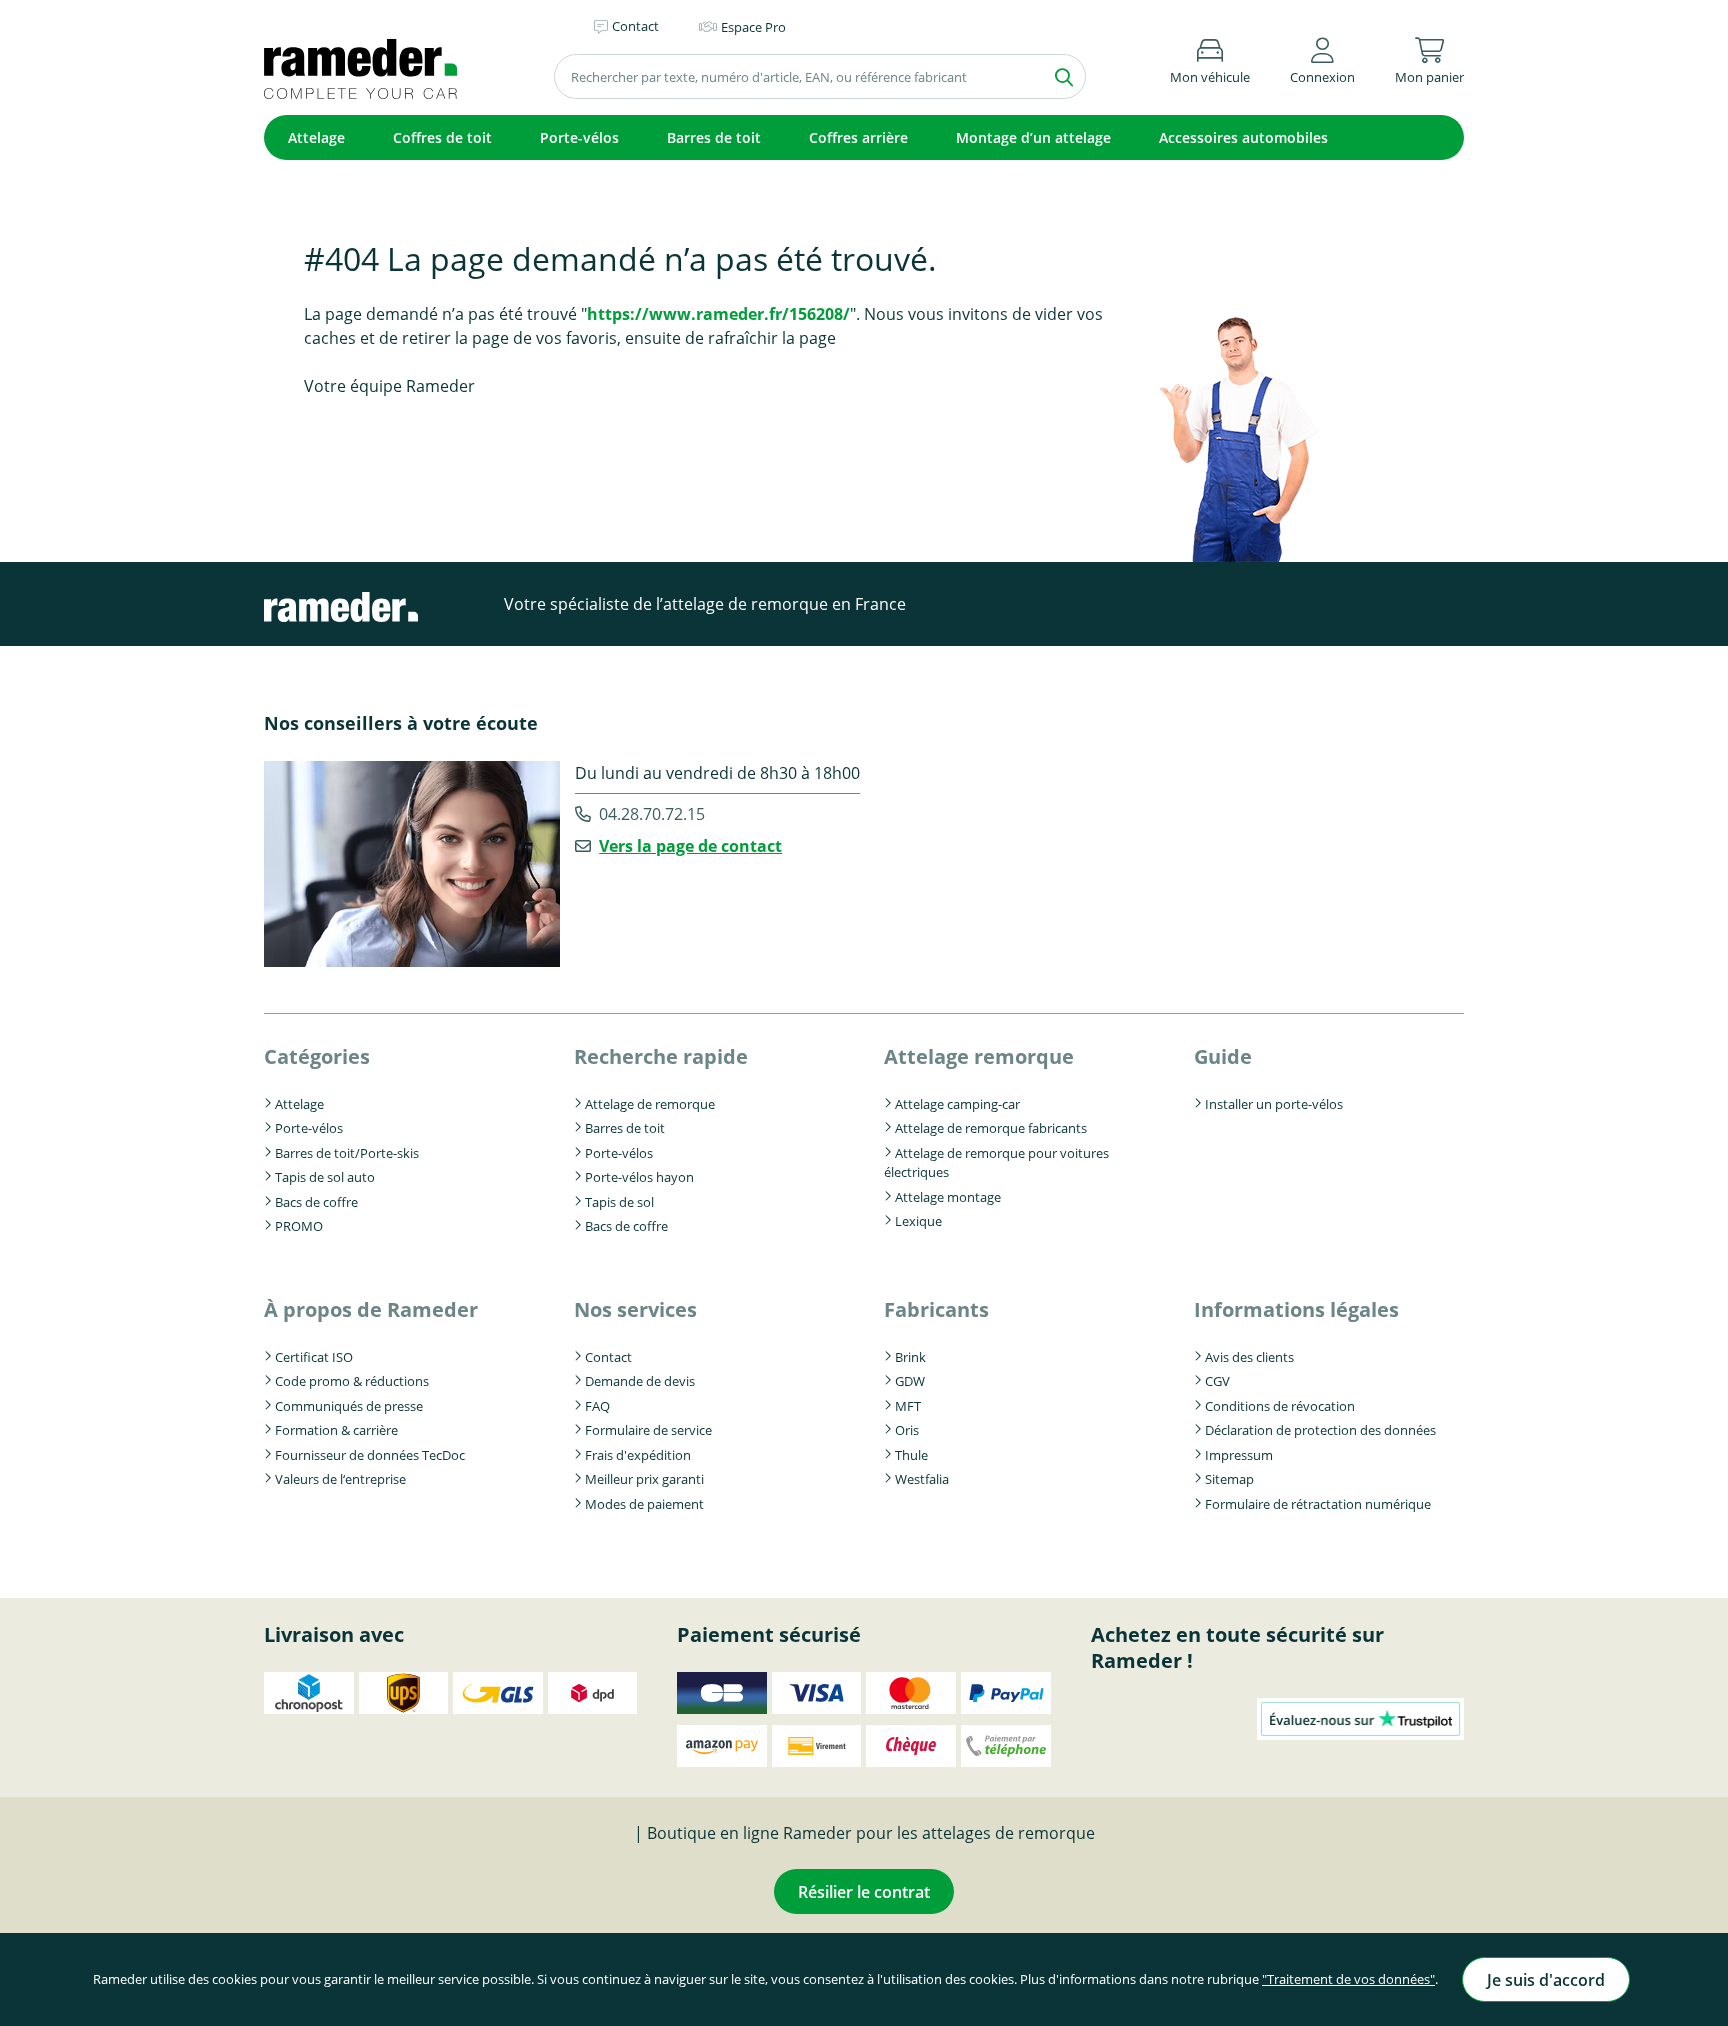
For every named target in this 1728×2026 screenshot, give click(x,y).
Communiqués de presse (349, 1406)
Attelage (316, 137)
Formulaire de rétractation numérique (1318, 1504)
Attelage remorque (979, 1056)
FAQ (597, 1406)
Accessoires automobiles (1243, 137)
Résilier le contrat (864, 1892)
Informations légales (1296, 1309)
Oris (907, 1430)
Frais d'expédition (638, 1455)
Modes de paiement (644, 1504)
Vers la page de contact (690, 846)
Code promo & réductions (352, 1381)
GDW (910, 1381)
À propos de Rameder (371, 1309)
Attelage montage (948, 1197)
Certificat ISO (314, 1357)
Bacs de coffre (316, 1202)
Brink (910, 1357)
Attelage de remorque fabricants (991, 1128)
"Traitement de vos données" (1348, 1979)
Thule (911, 1455)
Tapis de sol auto (325, 1177)
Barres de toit (714, 137)
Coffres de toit (442, 137)
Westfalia (922, 1479)
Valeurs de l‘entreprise (340, 1479)
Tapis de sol (619, 1202)
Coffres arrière (858, 137)
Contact (608, 1357)
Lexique (918, 1221)
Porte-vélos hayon (639, 1177)
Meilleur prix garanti (644, 1479)
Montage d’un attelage (1033, 137)
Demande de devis (640, 1381)
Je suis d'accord (1546, 1980)
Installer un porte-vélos (1274, 1104)
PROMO (299, 1226)
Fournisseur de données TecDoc (370, 1455)
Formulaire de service (648, 1430)
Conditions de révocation (1280, 1406)
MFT (908, 1406)
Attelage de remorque (650, 1104)
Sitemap (1229, 1479)
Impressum (1239, 1455)
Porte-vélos (579, 137)
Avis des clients (1249, 1357)
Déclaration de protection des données (1320, 1430)
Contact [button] (635, 26)
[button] (1322, 57)
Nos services (635, 1309)
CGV (1217, 1381)
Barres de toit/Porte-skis (347, 1153)
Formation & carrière (336, 1430)
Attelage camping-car (957, 1104)
